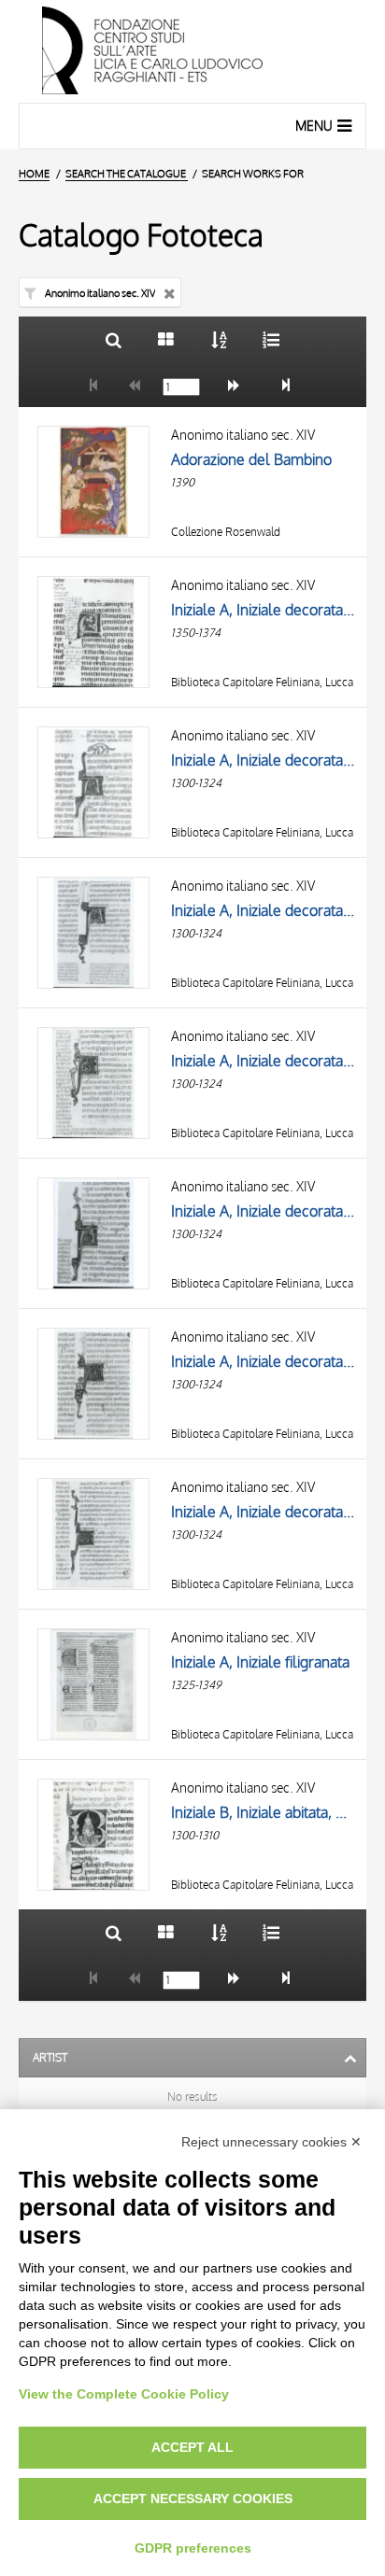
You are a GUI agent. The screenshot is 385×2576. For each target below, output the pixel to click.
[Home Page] (192, 51)
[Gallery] (166, 339)
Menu (314, 126)
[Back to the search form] (114, 339)
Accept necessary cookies (193, 2499)
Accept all (192, 2447)
